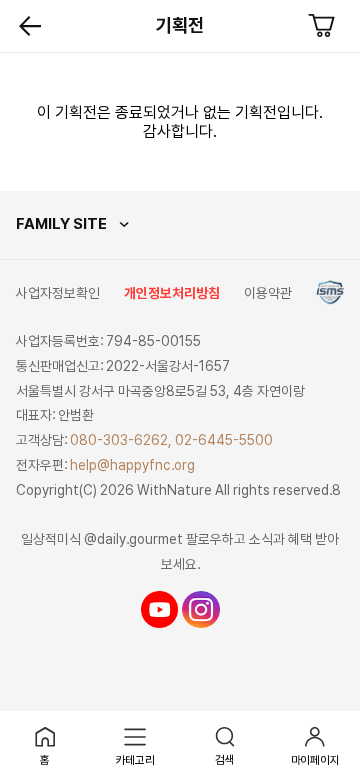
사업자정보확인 (58, 293)
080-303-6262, (121, 440)
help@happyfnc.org (132, 465)
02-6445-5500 (224, 440)
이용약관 (268, 293)
